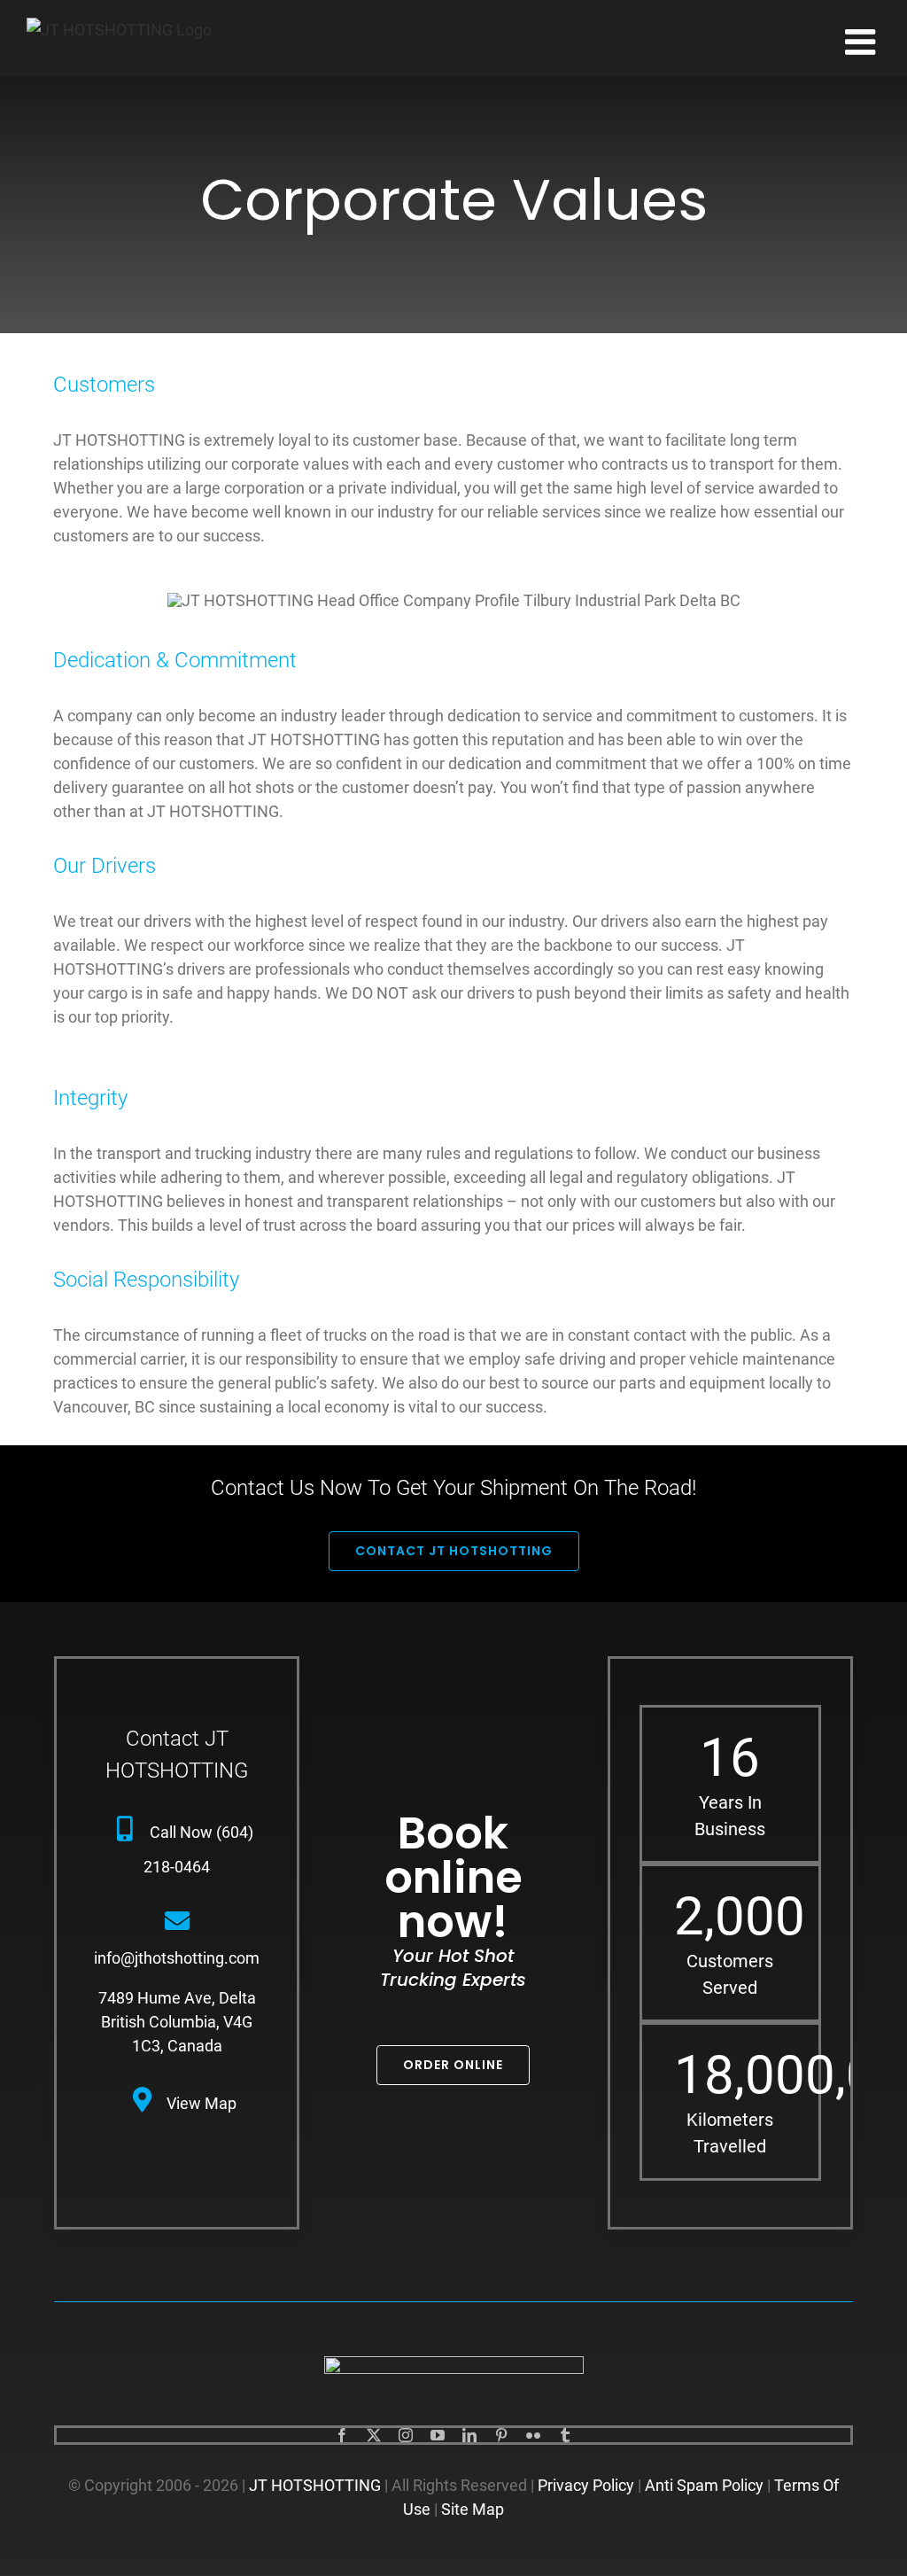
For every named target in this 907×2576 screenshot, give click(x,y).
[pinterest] (501, 2435)
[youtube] (438, 2435)
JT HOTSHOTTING (315, 2485)
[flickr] (533, 2435)
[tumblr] (565, 2435)
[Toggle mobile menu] (863, 42)
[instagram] (406, 2435)
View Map (202, 2103)
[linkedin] (469, 2435)
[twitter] (374, 2435)
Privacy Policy (586, 2485)
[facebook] (342, 2435)
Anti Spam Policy (704, 2485)
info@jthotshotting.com (177, 1958)
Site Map (473, 2509)
